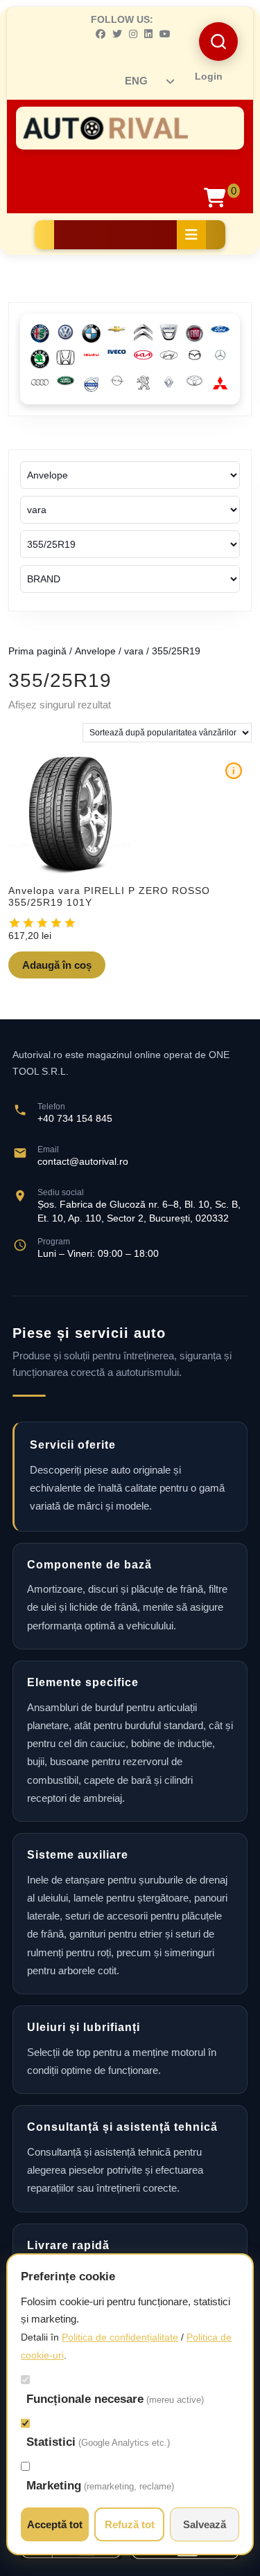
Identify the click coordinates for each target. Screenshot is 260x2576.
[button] (218, 42)
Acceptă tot (55, 2524)
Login (209, 76)
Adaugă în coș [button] (57, 965)
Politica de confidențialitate (120, 2337)
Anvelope (95, 651)
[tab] (191, 235)
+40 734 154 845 (75, 1118)
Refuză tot (130, 2524)
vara (134, 651)
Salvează (205, 2524)
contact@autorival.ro (83, 1161)
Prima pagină (37, 651)
